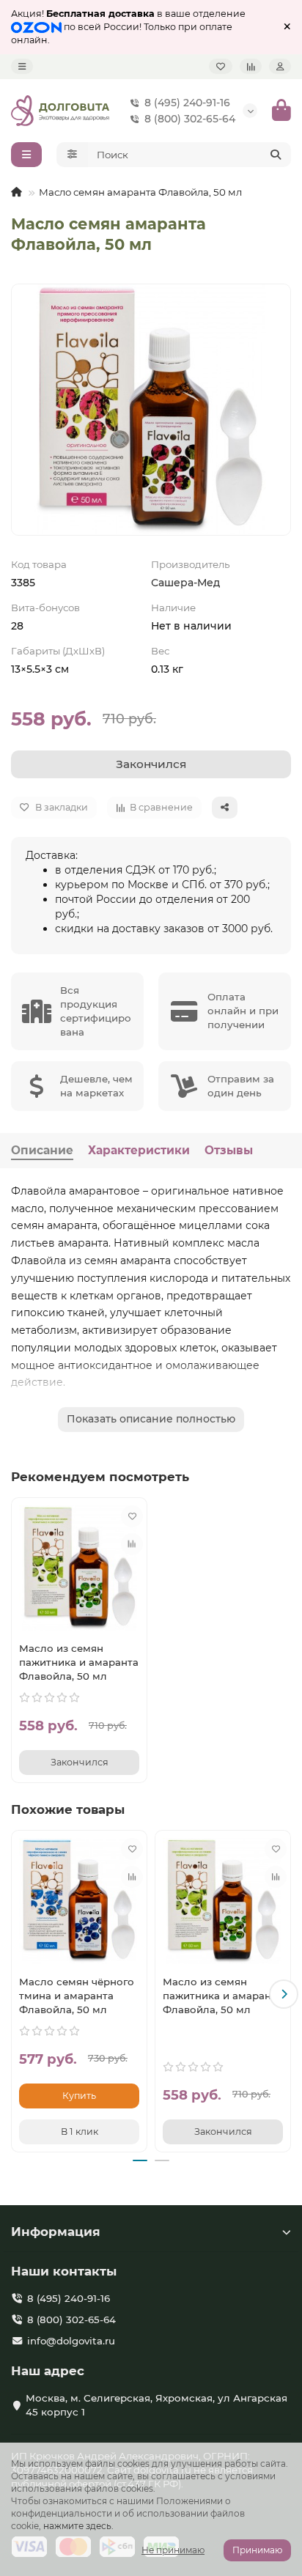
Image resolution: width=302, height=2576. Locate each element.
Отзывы (229, 1150)
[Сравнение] (251, 66)
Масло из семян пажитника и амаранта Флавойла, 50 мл (79, 1662)
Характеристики (139, 1150)
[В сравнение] (132, 1544)
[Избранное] (221, 66)
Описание (42, 1150)
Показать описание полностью (151, 1419)
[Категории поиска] (72, 155)
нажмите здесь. (78, 2526)
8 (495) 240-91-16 (187, 103)
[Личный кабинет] (280, 66)
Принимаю (257, 2550)
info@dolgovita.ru (71, 2341)
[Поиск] (276, 155)
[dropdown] (22, 66)
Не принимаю (173, 2550)
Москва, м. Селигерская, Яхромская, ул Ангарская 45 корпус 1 (156, 2405)
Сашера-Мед (185, 583)
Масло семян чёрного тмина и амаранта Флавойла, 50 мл (77, 1996)
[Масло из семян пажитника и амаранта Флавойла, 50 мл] (79, 1568)
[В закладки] (132, 1516)
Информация (56, 2232)
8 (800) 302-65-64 (190, 119)
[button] (18, 1994)
